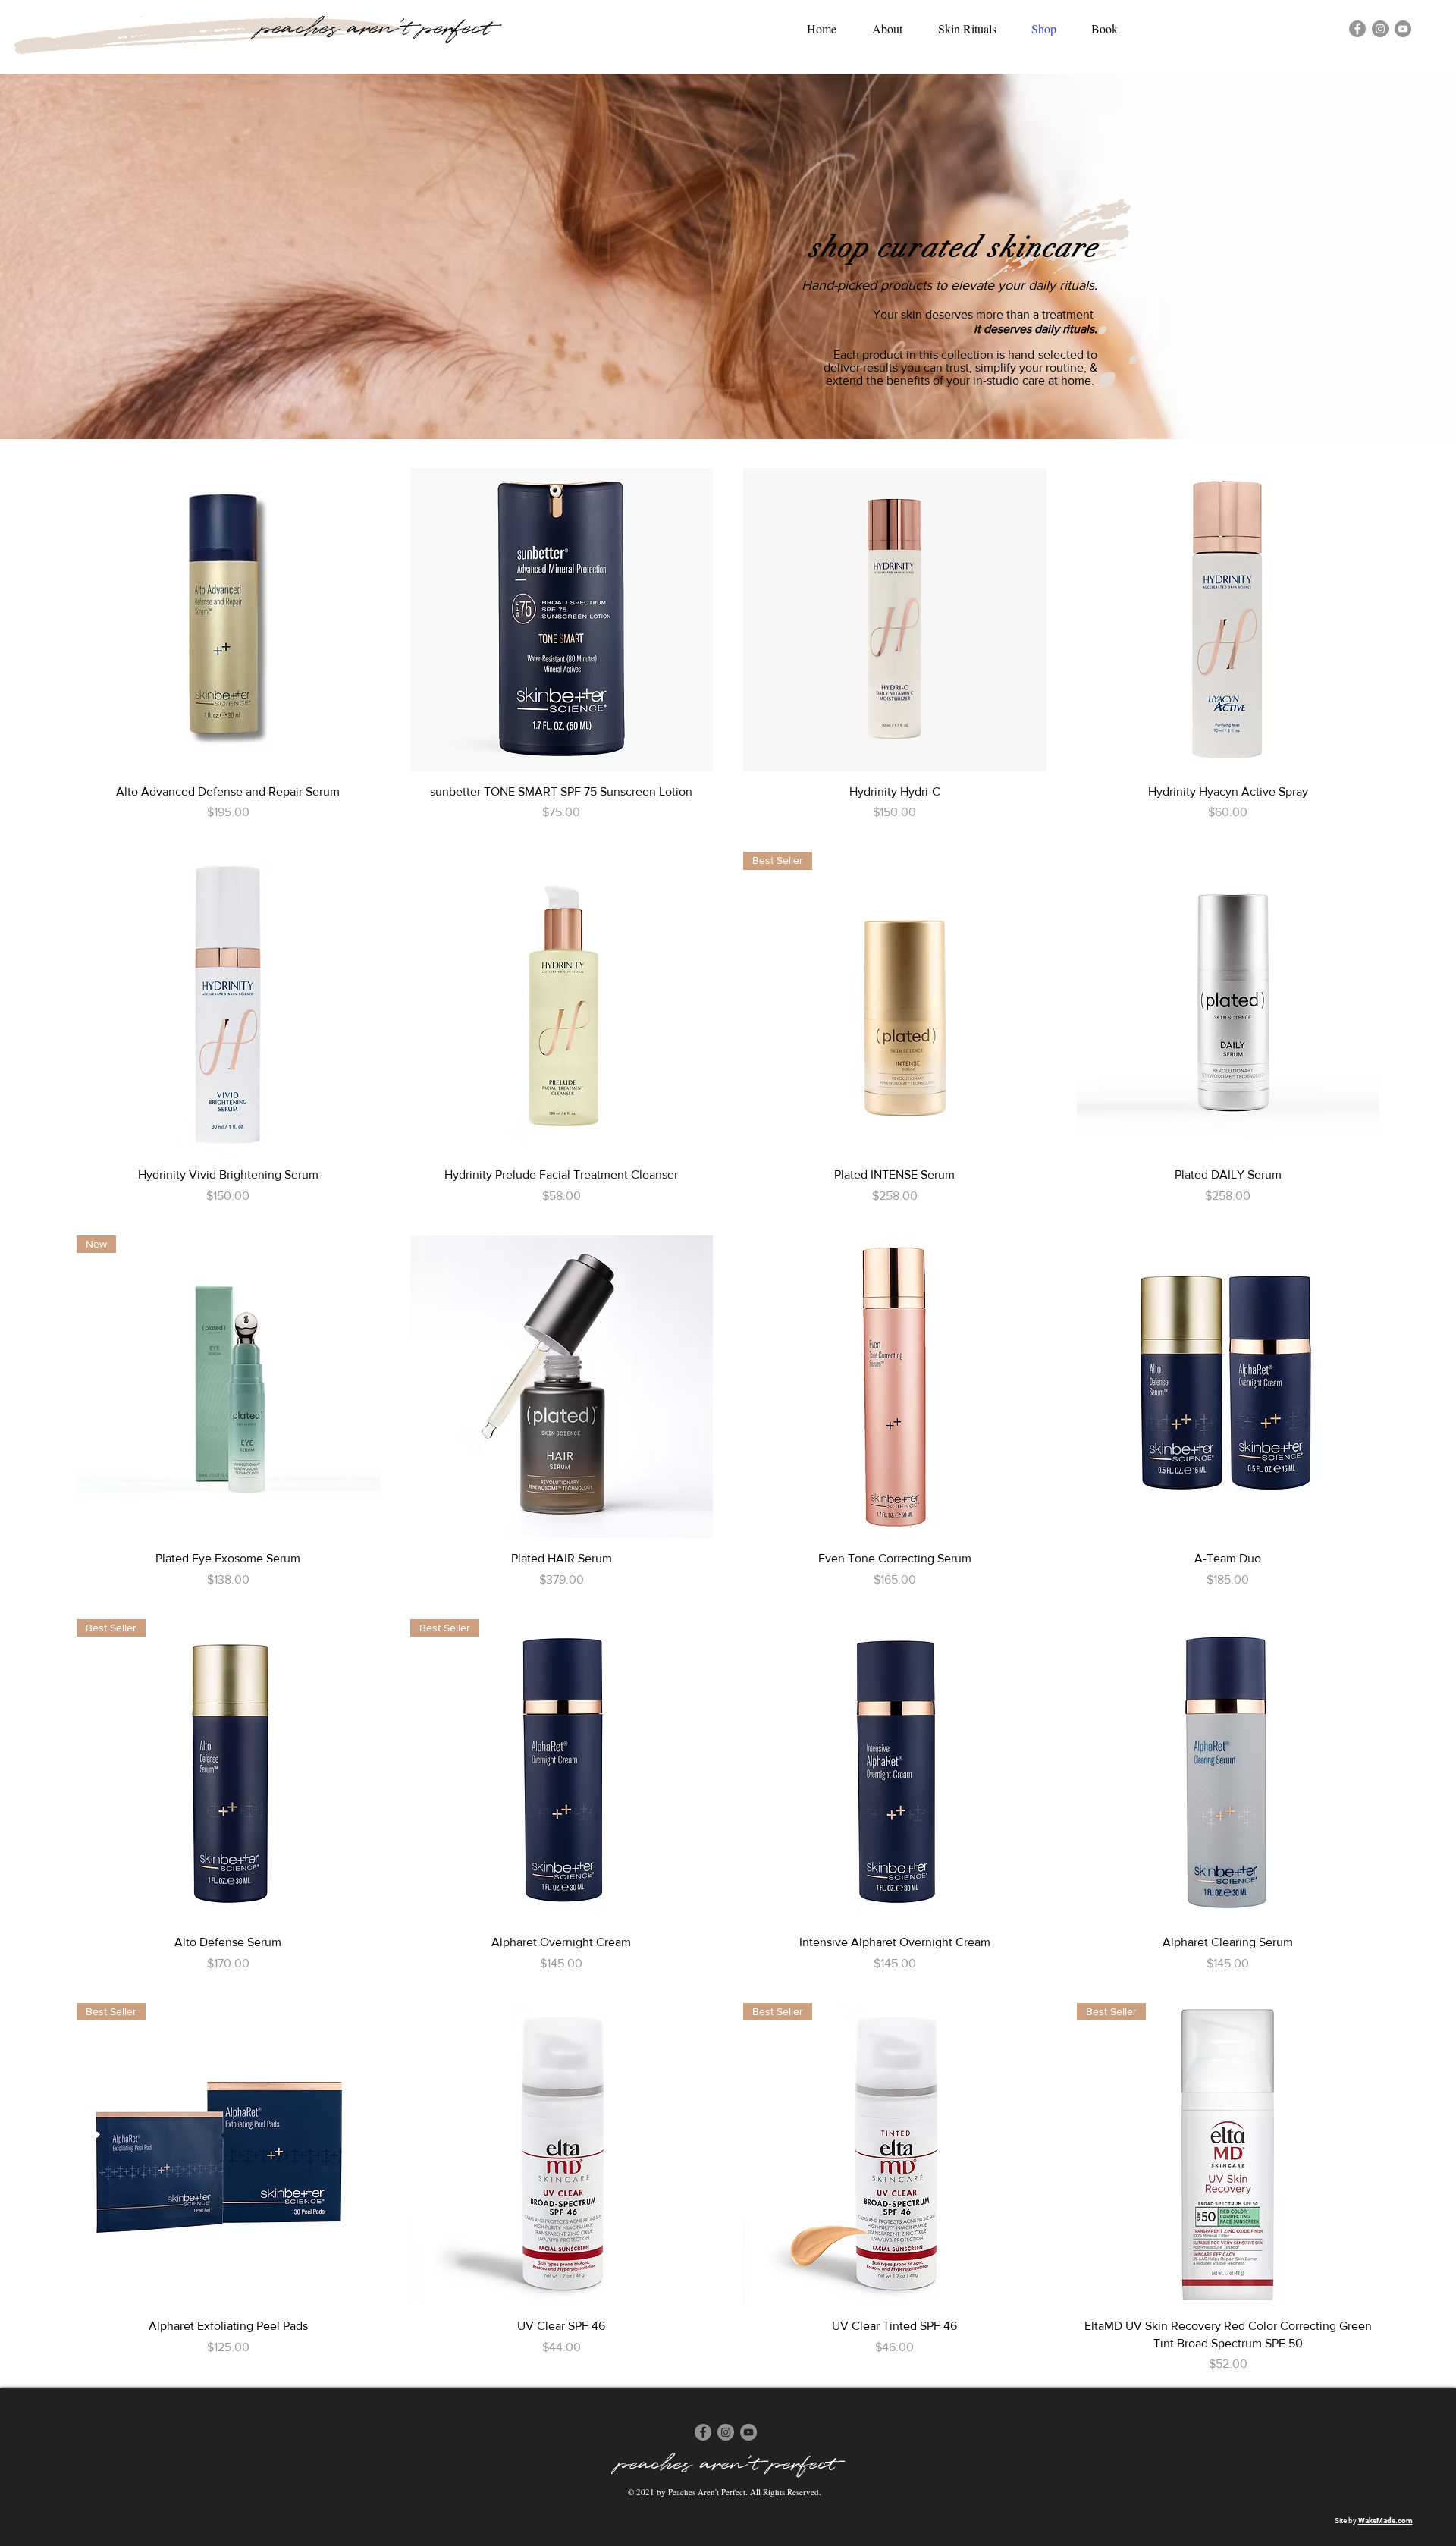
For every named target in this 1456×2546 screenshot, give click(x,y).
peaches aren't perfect (375, 28)
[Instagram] (1380, 29)
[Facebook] (1357, 29)
